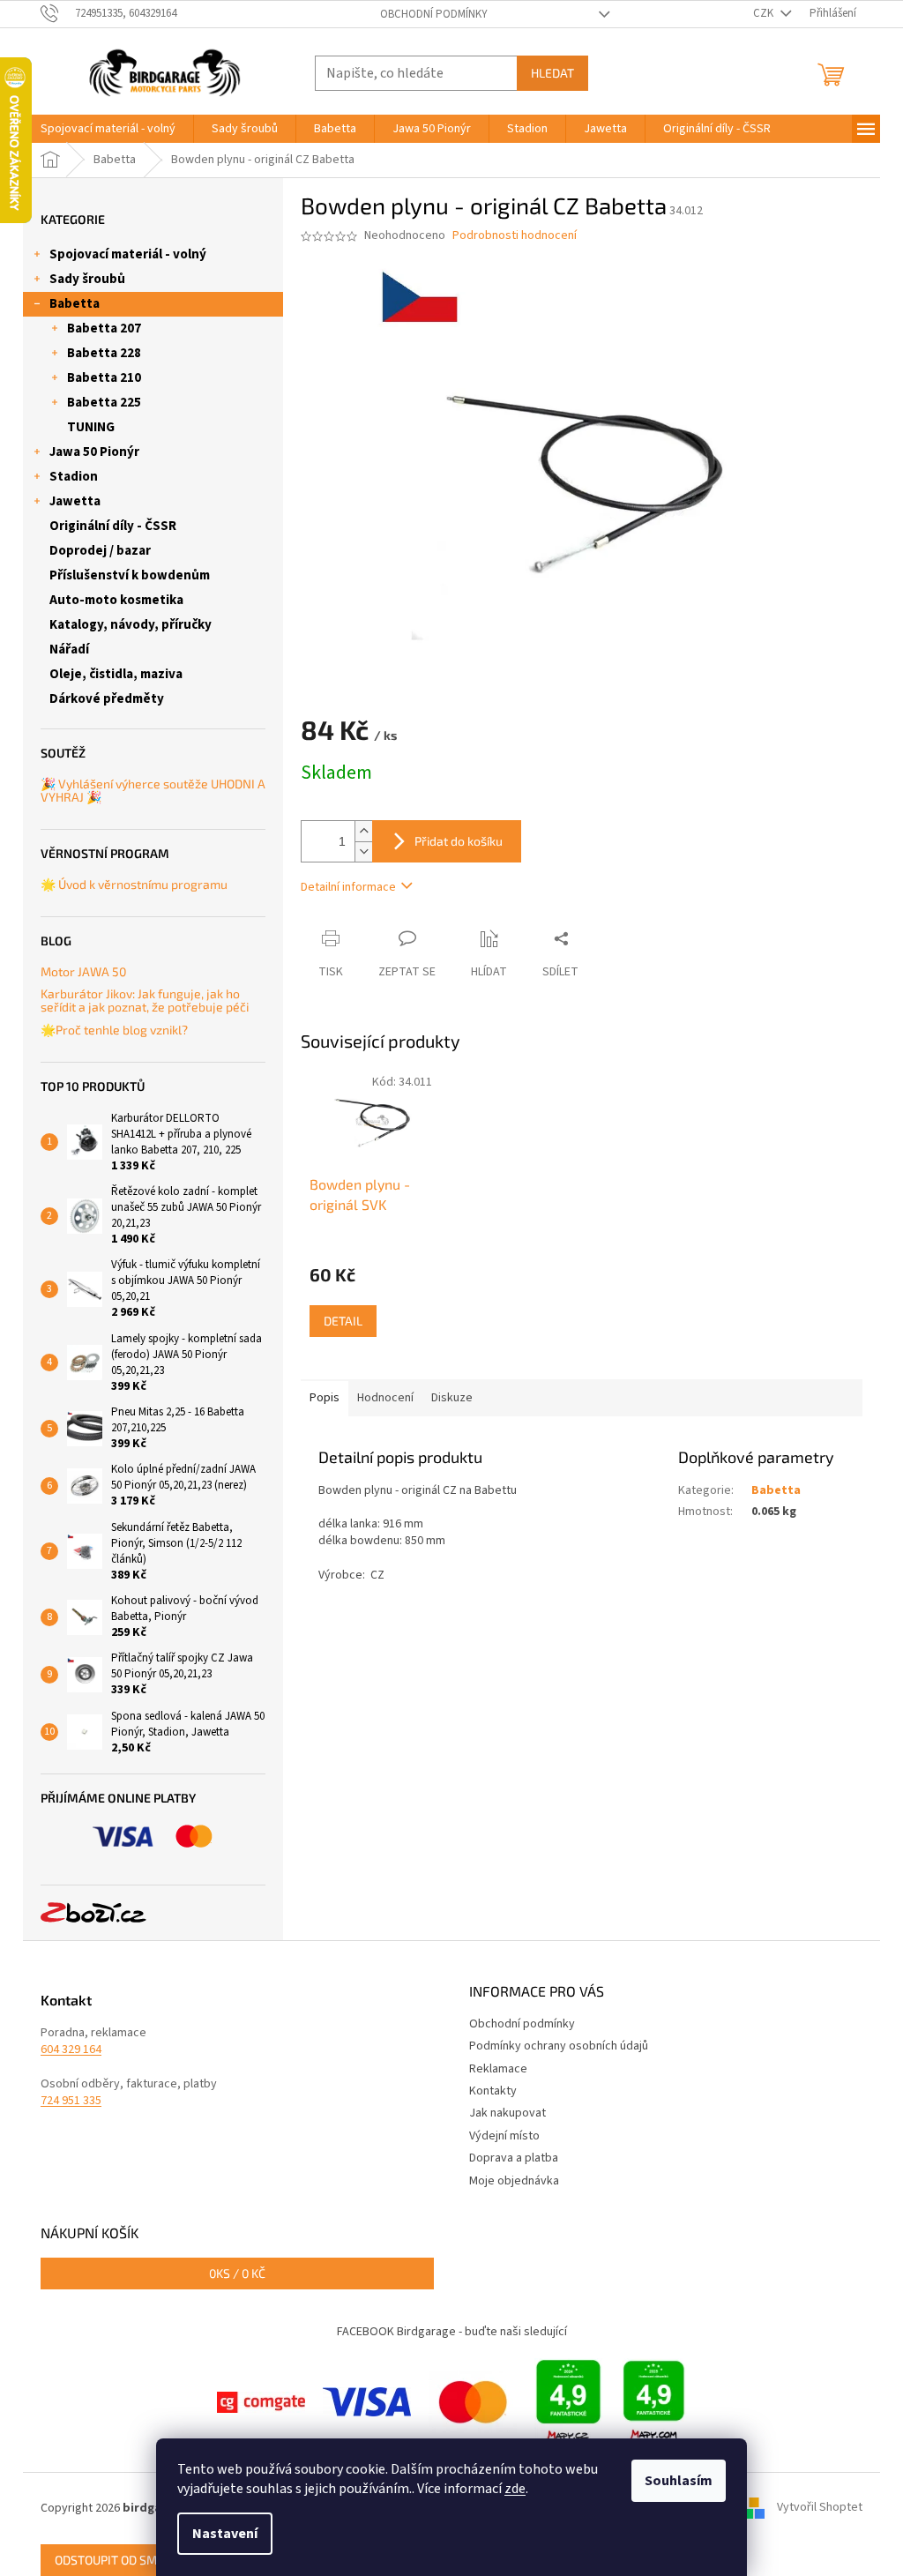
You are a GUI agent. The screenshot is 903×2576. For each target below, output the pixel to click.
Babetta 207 (104, 329)
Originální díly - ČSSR (113, 526)
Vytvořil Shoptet (820, 2508)
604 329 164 (71, 2050)
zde (515, 2489)
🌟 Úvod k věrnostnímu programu (134, 884)
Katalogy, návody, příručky (131, 625)
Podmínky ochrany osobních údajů (559, 2046)
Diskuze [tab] (452, 1398)
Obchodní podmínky (434, 14)
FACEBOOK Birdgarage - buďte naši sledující (452, 2332)
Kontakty (493, 2091)
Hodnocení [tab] (385, 1398)
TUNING (91, 427)
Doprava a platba (514, 2158)
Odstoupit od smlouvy (124, 2560)
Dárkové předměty (107, 699)
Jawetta (75, 501)
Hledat (552, 73)
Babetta (75, 304)
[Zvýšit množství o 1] (363, 831)
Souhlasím (679, 2481)
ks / (237, 2273)
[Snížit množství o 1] (363, 851)
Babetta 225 (104, 403)
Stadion (74, 477)
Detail (343, 1321)
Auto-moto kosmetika (116, 600)
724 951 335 (71, 2101)
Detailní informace (348, 887)
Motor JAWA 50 (83, 971)
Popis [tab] (325, 1398)
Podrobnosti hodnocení (515, 236)
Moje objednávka (514, 2181)
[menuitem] (108, 129)
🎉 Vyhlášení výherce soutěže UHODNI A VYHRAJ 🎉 (153, 791)
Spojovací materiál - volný (128, 254)
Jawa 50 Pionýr (94, 452)
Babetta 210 (104, 378)
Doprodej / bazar (100, 551)
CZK (765, 13)
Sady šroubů (87, 279)
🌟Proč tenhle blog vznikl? (114, 1030)
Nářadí (69, 650)
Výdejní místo (504, 2136)
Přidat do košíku (459, 841)
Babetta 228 (104, 353)
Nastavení (225, 2534)
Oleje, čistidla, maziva (116, 674)
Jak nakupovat (507, 2113)
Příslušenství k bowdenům (130, 575)
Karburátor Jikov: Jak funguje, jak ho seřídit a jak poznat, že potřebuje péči (145, 1001)
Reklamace (498, 2069)
